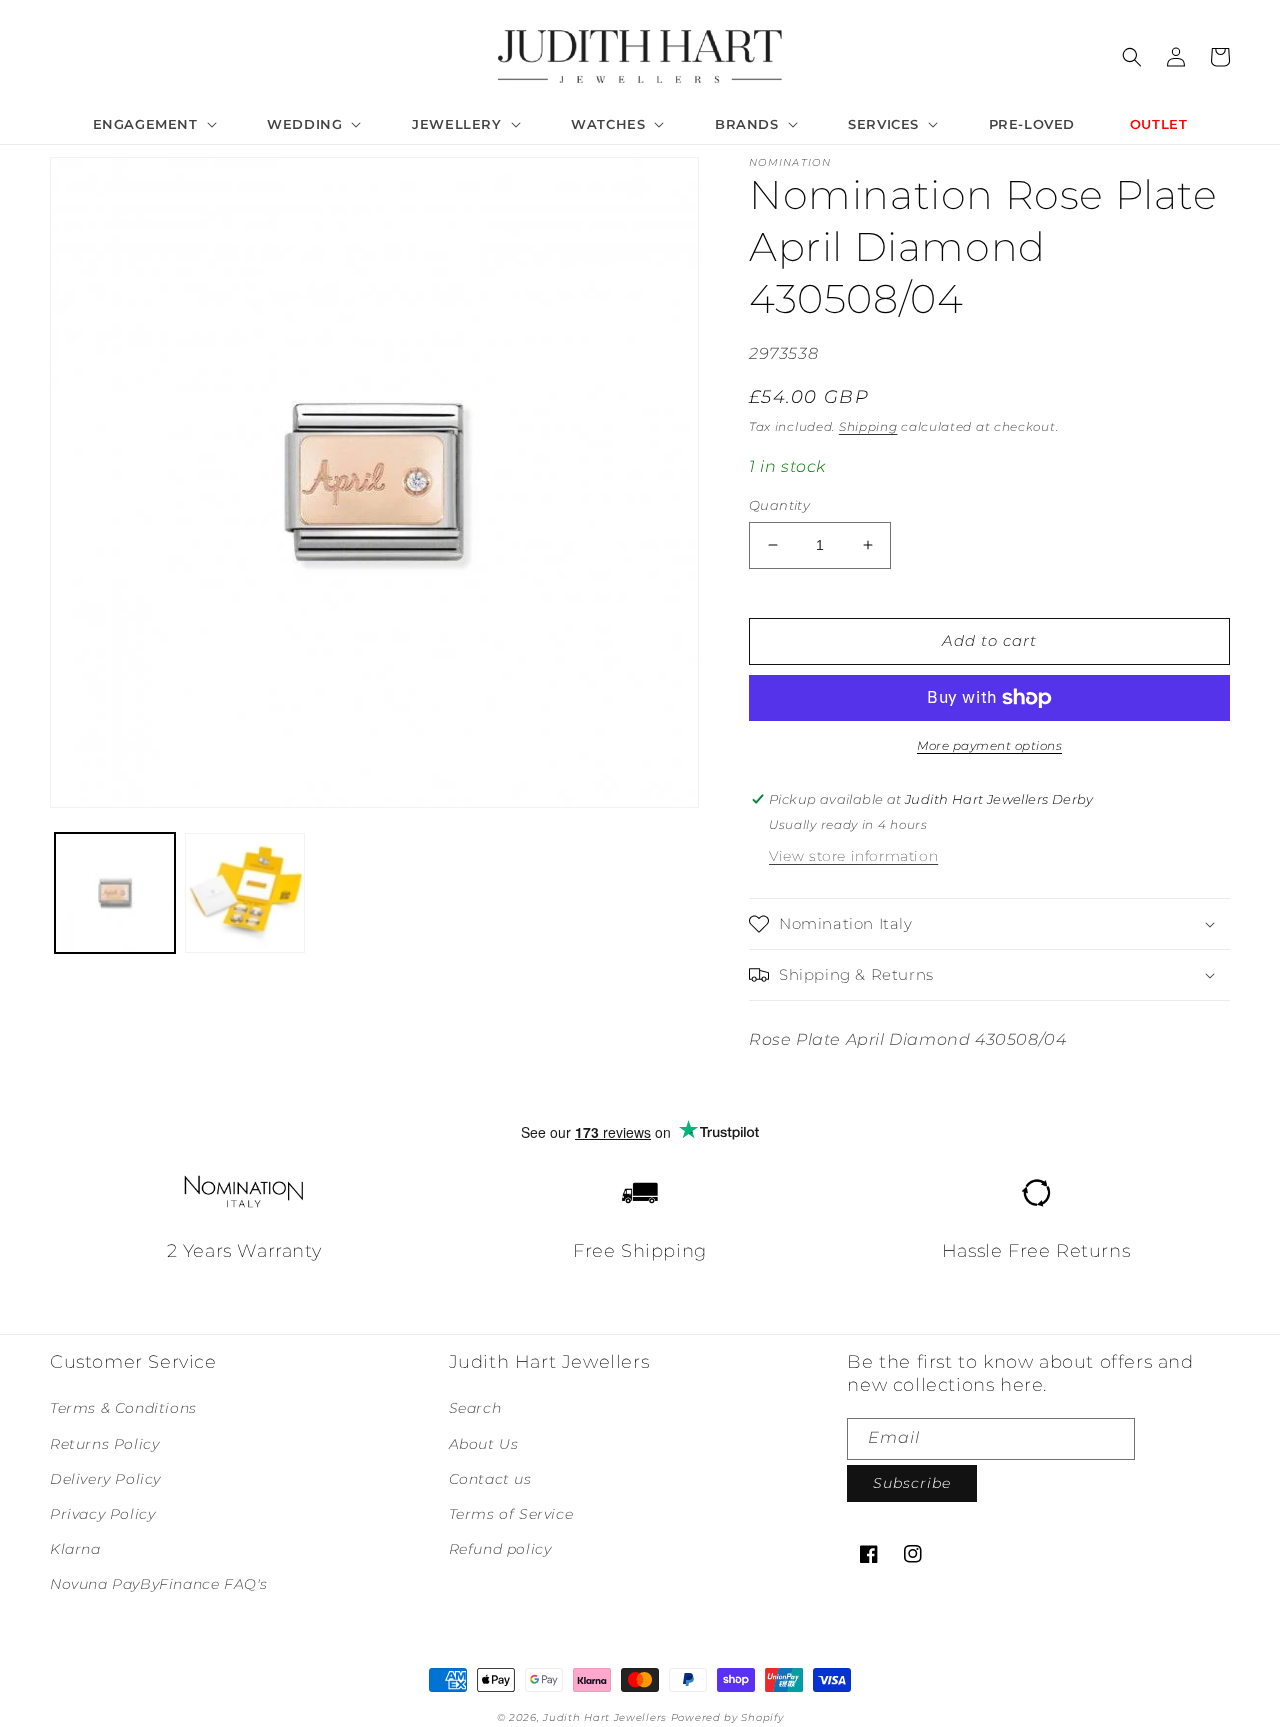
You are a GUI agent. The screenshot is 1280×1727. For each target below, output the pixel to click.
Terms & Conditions (123, 1408)
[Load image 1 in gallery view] (115, 893)
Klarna (75, 1549)
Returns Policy (104, 1444)
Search (475, 1408)
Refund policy (500, 1549)
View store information (853, 856)
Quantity (779, 505)
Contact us (490, 1479)
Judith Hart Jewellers (605, 1717)
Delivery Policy (105, 1479)
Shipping (868, 426)
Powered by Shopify (727, 1717)
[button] (153, 124)
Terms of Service (511, 1514)
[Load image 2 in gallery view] (245, 893)
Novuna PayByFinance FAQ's (159, 1584)
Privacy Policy (102, 1514)
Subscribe (912, 1483)
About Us (484, 1444)
